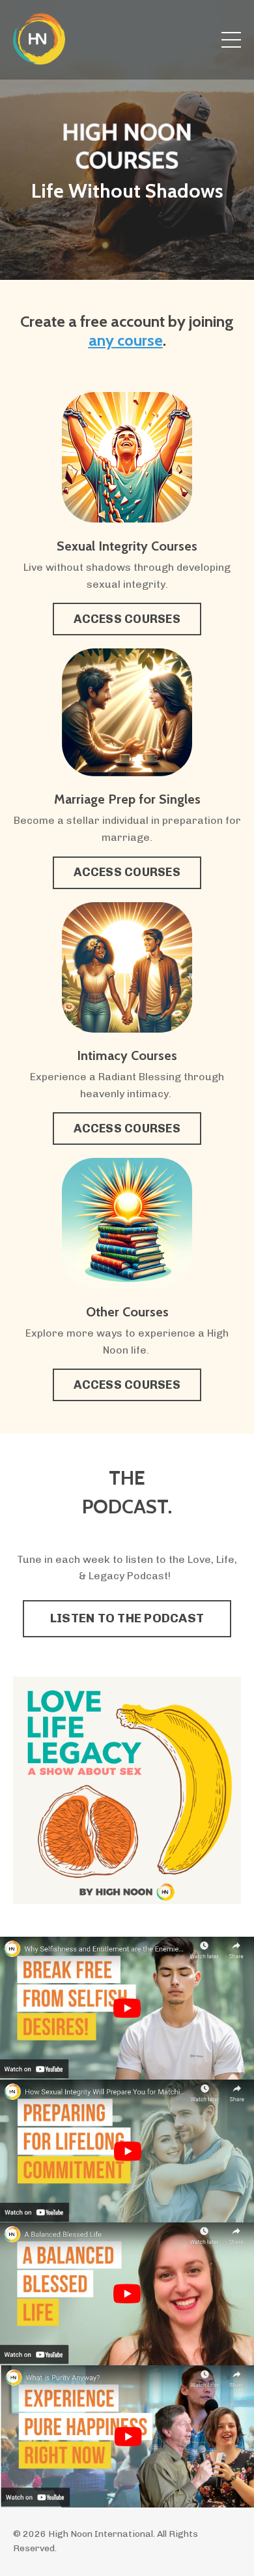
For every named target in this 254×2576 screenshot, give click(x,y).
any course (126, 340)
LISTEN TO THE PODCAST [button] (127, 1618)
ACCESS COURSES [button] (127, 619)
